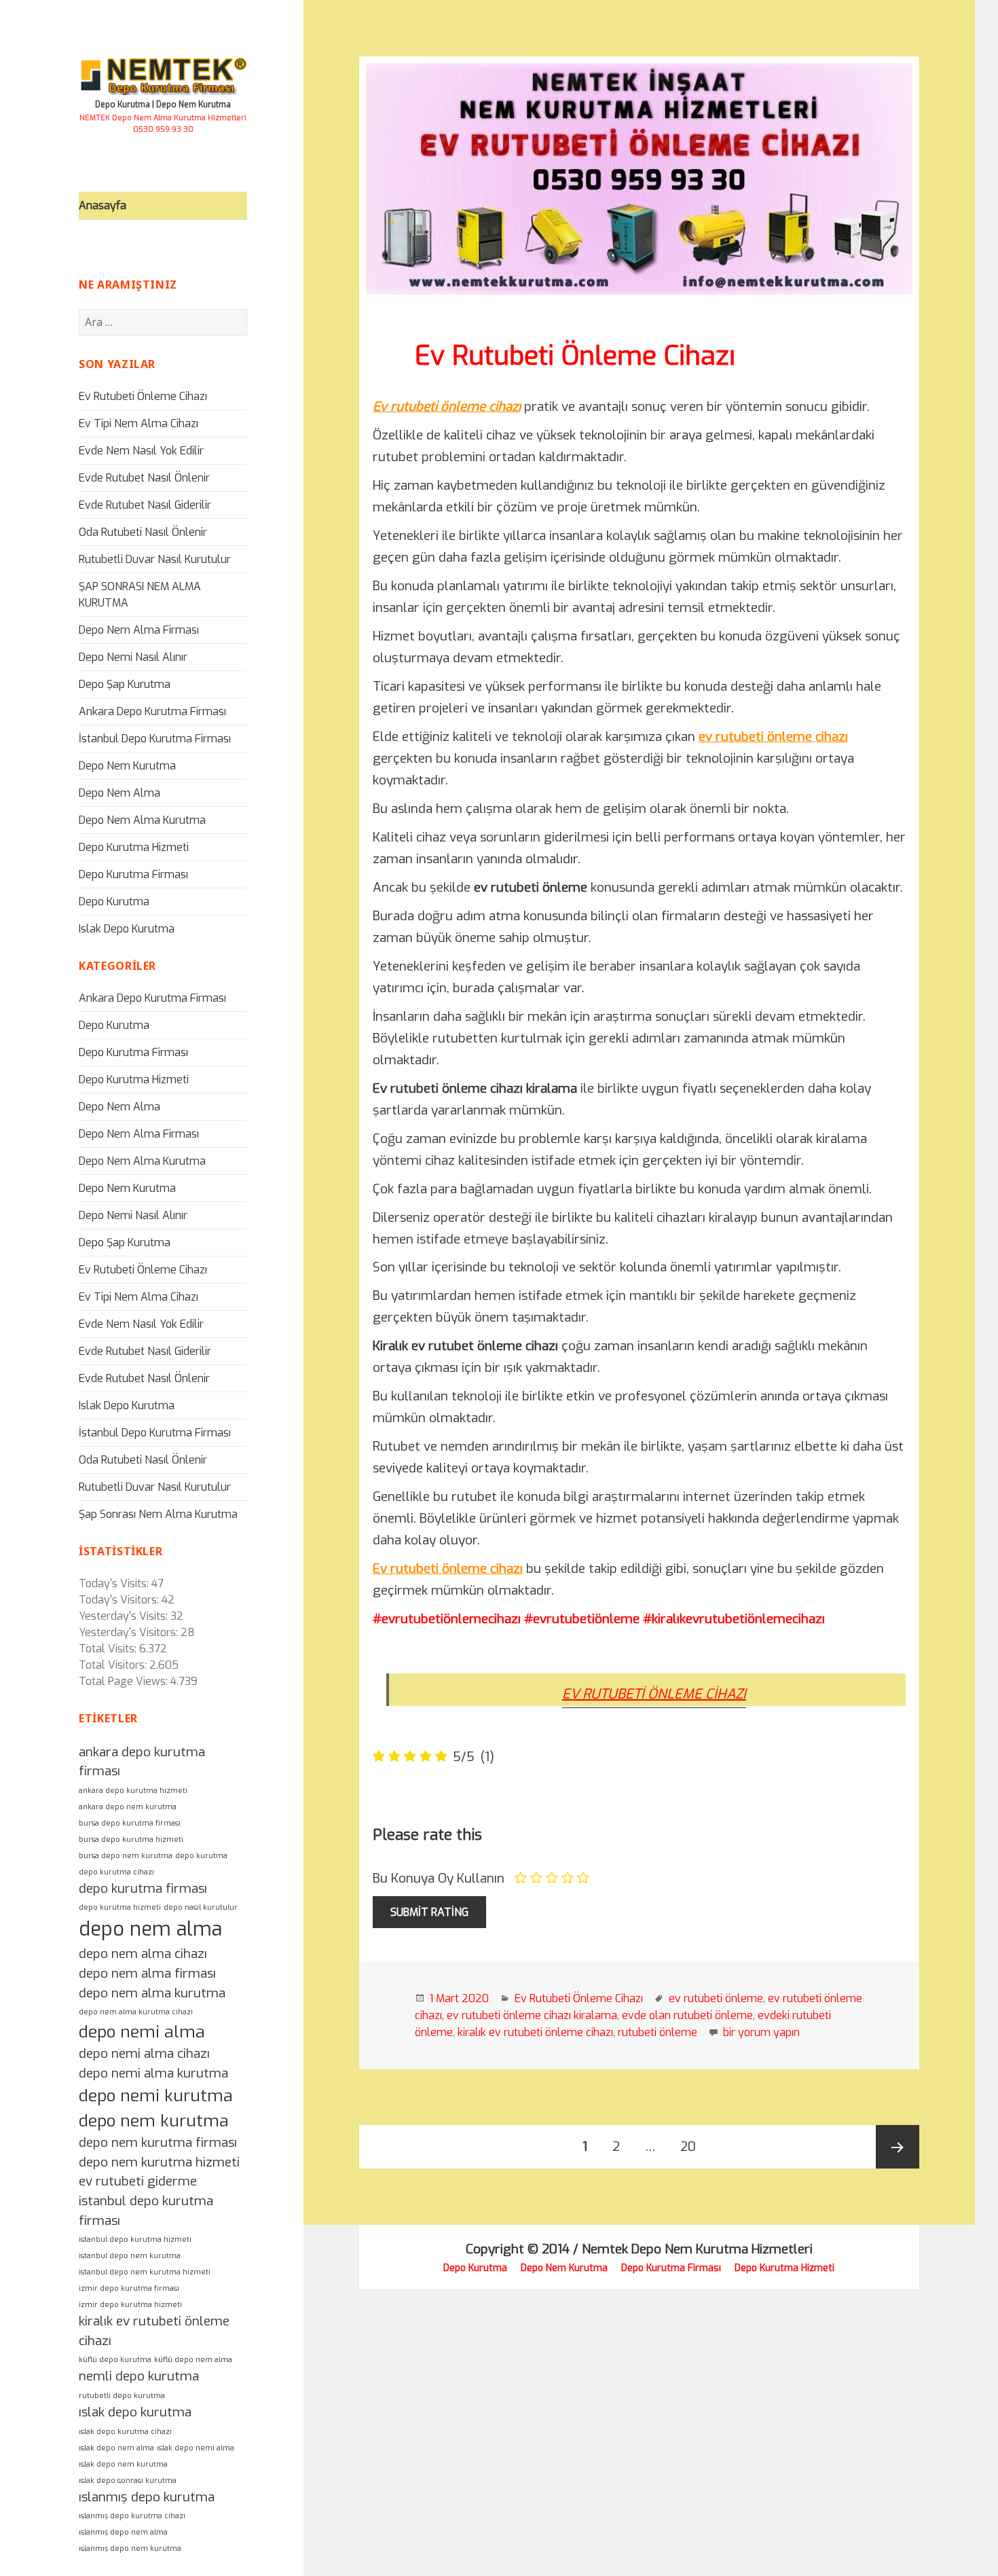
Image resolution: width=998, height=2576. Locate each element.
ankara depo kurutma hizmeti (133, 1790)
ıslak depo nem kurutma (123, 2464)
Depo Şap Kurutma (125, 684)
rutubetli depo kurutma (122, 2395)
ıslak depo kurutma (135, 2412)
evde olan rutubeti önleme (687, 2015)
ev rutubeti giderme (138, 2181)
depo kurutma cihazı (116, 1872)
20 (694, 2146)
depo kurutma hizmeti (120, 1907)
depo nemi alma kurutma (153, 2073)
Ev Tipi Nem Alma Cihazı (138, 423)
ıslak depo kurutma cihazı (125, 2431)
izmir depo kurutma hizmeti (130, 2304)
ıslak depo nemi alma (196, 2448)
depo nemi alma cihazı (144, 2053)
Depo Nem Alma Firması (139, 630)
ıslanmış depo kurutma (147, 2497)
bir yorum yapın (760, 2032)
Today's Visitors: (119, 1600)
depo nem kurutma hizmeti (159, 2162)
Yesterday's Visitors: (128, 1632)
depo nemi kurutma (156, 2096)
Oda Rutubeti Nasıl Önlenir (143, 532)
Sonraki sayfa (898, 2147)
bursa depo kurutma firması (130, 1823)
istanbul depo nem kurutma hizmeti (145, 2272)
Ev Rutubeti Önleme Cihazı (143, 396)
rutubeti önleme (658, 2032)
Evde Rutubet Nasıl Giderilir (145, 505)
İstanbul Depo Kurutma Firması (155, 739)
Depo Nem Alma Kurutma (142, 820)
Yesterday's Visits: (123, 1616)
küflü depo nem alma (193, 2359)
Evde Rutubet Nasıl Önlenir (144, 478)
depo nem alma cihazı (143, 1954)
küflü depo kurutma (115, 2359)
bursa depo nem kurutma (126, 1855)
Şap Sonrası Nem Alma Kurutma (158, 1514)
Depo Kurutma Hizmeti (134, 847)
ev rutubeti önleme (716, 1998)
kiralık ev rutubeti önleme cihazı (535, 2032)
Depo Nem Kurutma (127, 766)
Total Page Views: (123, 1681)
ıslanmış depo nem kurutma (130, 2548)
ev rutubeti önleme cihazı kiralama (532, 2015)
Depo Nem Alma (119, 793)
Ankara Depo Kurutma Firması (152, 711)
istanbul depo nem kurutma (130, 2255)
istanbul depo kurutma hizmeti (135, 2239)
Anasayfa (103, 205)
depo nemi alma (142, 2032)
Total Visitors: (113, 1665)
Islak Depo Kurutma (127, 929)
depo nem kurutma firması (158, 2142)
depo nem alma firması (147, 1973)
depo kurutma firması (143, 1888)
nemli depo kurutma (139, 2376)
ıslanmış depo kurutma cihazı (132, 2516)
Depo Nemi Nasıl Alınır (133, 657)
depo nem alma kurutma (152, 1993)
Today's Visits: (114, 1583)
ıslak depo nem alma (116, 2448)
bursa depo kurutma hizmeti (131, 1839)
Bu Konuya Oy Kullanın (439, 1878)
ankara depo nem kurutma (128, 1807)
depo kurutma (201, 1855)
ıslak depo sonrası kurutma (128, 2480)
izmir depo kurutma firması (129, 2288)
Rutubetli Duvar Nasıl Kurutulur (155, 559)
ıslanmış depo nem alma (123, 2532)
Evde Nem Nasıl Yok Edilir (141, 451)
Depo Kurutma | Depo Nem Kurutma (163, 105)
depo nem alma (150, 1929)
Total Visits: (108, 1649)
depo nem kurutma (154, 2121)
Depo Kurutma (114, 902)
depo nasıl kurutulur (201, 1907)
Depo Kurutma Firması (133, 874)
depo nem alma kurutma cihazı (136, 2012)
